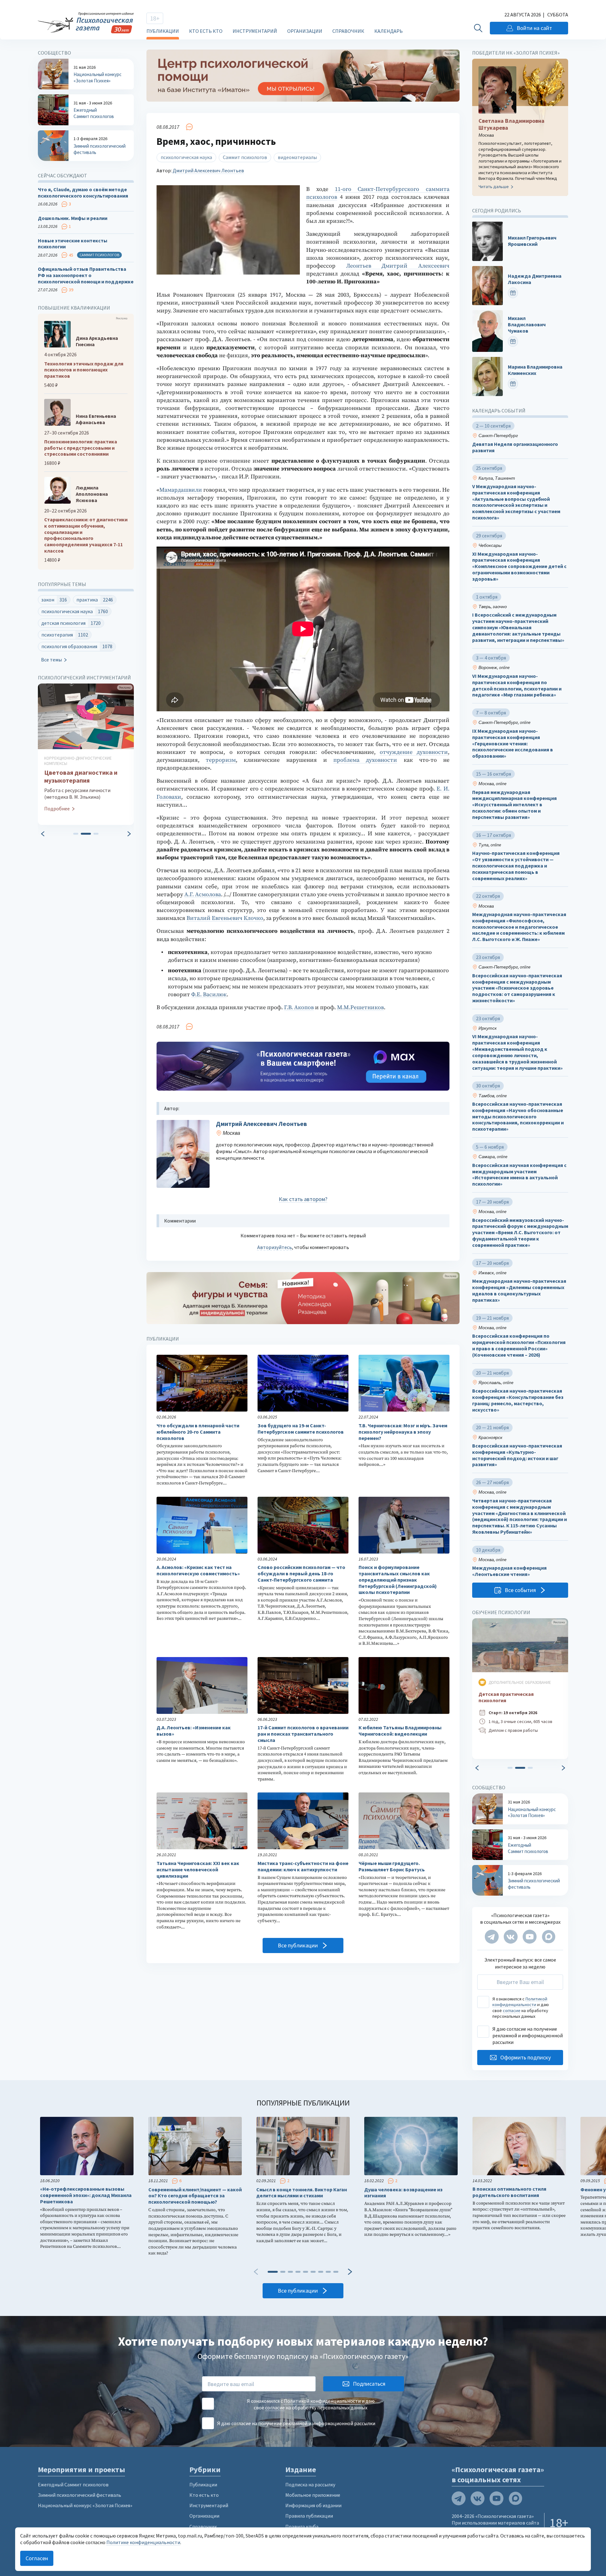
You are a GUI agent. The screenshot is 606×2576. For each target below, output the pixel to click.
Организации (305, 31)
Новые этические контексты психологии (73, 244)
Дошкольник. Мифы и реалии (73, 218)
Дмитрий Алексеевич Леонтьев (208, 170)
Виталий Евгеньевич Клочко (225, 918)
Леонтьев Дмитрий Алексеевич (398, 266)
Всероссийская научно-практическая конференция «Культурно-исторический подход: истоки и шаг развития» (517, 1455)
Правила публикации (309, 2516)
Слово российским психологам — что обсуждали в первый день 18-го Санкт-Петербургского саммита (301, 1574)
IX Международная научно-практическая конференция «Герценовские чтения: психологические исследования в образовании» (513, 743)
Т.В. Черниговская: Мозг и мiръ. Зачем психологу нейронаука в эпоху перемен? (403, 1432)
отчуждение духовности (414, 752)
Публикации (163, 31)
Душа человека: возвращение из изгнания (403, 2193)
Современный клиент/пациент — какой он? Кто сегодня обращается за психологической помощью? (195, 2196)
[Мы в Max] (549, 1937)
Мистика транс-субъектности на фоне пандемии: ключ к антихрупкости (303, 1866)
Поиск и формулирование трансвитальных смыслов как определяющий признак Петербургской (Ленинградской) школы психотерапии (398, 1580)
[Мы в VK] (511, 1937)
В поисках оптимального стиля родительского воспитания (509, 2192)
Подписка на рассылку (310, 2484)
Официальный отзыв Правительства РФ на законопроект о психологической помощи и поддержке (86, 275)
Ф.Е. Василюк (209, 995)
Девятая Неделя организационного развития (515, 447)
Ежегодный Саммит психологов (73, 2484)
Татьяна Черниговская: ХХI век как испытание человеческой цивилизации (198, 1870)
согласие (512, 2010)
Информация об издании (313, 2505)
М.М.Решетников (360, 1007)
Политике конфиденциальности (143, 2542)
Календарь (389, 31)
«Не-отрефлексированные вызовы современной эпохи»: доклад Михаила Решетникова (86, 2195)
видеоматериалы (297, 157)
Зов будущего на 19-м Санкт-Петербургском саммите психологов (301, 1429)
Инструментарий (255, 31)
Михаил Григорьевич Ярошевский (532, 241)
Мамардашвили (181, 490)
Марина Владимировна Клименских (535, 370)
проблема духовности (365, 760)
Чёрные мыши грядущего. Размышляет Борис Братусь (392, 1866)
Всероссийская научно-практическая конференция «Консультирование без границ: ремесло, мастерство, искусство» (518, 1400)
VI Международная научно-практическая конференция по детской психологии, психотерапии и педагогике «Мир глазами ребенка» (517, 685)
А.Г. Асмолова (203, 894)
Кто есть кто (206, 31)
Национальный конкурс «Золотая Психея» (85, 2505)
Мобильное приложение (313, 2495)
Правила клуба (302, 2526)
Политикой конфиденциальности (520, 2002)
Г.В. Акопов (299, 1007)
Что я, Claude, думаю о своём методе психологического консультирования (83, 193)
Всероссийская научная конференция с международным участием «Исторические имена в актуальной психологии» (519, 1175)
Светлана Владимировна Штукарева (511, 124)
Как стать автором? (303, 1199)
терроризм (221, 760)
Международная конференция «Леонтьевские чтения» (509, 1571)
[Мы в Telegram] (492, 1937)
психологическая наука (186, 157)
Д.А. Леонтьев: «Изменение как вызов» (194, 1731)
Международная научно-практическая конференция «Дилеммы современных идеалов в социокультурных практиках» (519, 1290)
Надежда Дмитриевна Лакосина (535, 279)
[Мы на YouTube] (530, 1937)
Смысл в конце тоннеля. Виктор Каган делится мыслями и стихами (302, 2193)
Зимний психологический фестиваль (80, 2495)
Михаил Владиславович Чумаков (527, 325)
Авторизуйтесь (275, 1247)
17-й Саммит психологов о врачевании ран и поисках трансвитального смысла (303, 1734)
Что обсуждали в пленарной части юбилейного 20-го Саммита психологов (198, 1432)
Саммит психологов (245, 157)
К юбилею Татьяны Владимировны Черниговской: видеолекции (400, 1731)
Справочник (348, 31)
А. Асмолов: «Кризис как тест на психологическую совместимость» (198, 1570)
